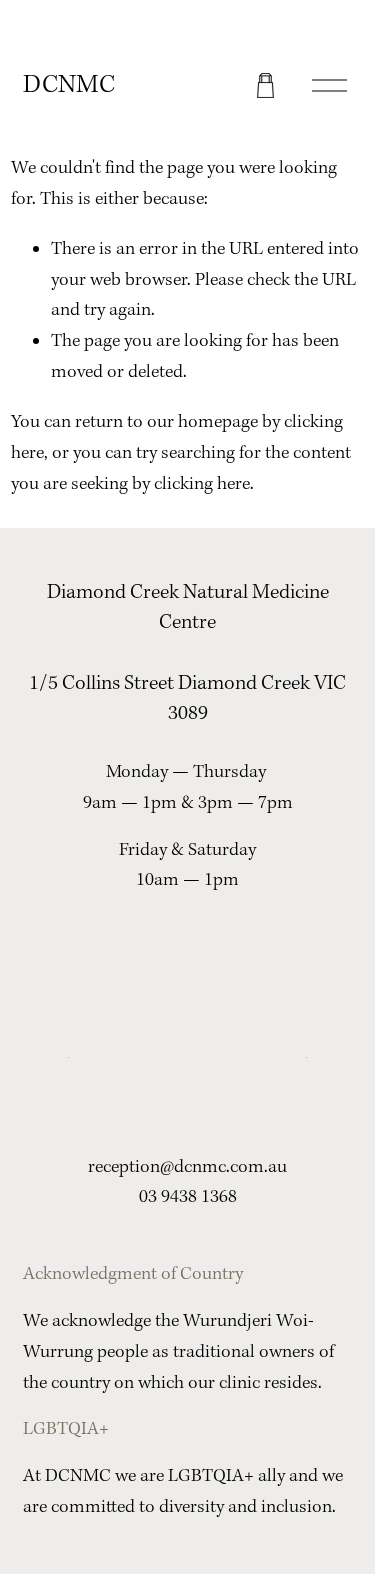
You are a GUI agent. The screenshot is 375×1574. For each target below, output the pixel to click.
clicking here (202, 484)
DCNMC (69, 85)
